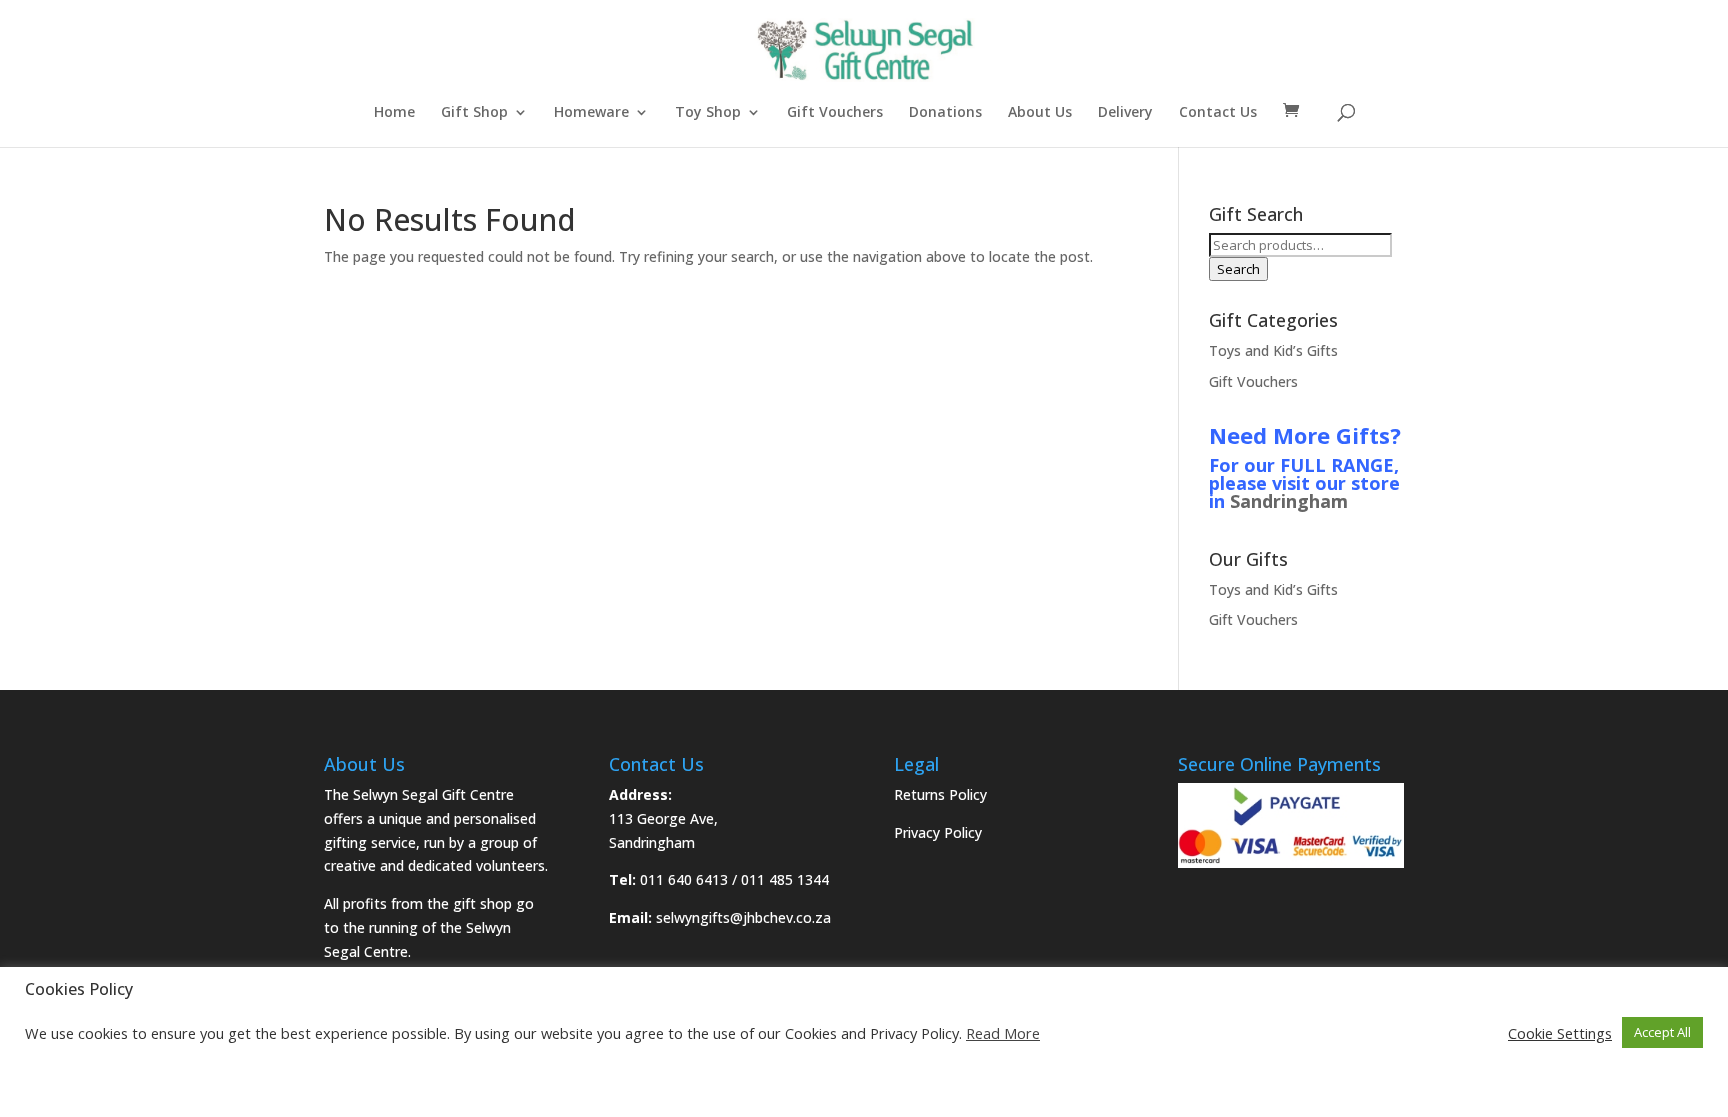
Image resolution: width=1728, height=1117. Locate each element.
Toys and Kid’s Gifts (1273, 350)
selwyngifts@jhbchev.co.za (743, 917)
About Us (1040, 113)
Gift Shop (474, 113)
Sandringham (1289, 501)
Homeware (591, 113)
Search (1238, 269)
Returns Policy (940, 794)
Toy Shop (708, 113)
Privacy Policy (938, 832)
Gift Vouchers (835, 113)
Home (394, 113)
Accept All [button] (1662, 1032)
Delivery (1125, 113)
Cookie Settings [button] (1560, 1033)
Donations (945, 113)
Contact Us (1218, 113)
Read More (1003, 1033)
